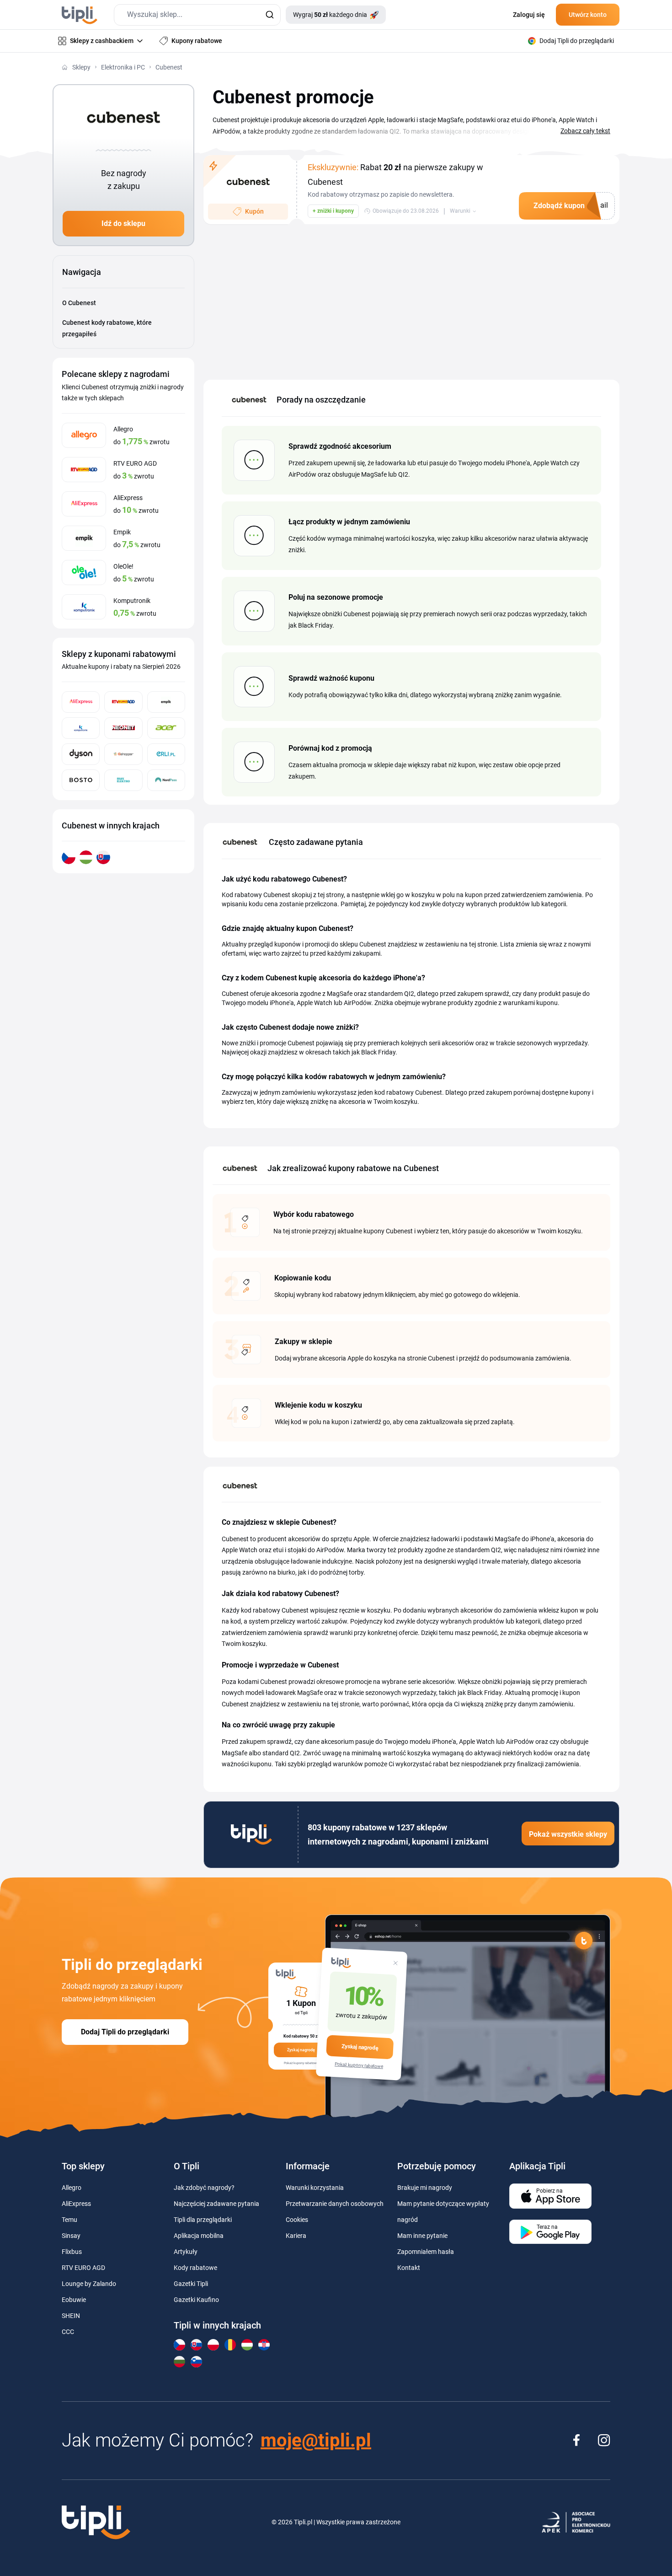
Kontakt (409, 2268)
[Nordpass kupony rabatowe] (166, 780)
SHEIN (71, 2316)
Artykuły (186, 2252)
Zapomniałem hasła (426, 2252)
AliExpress (76, 2204)
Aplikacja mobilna (199, 2236)
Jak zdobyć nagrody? (204, 2188)
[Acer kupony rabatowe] (166, 728)
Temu (69, 2220)
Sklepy (81, 67)
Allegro (72, 2188)
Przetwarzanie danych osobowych (335, 2204)
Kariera (296, 2236)
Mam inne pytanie (422, 2236)
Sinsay (71, 2236)
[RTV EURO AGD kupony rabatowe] (123, 702)
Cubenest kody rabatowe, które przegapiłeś (107, 328)
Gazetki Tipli (191, 2284)
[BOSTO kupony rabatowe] (81, 780)
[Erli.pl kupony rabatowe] (166, 754)
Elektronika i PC (123, 67)
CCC (68, 2332)
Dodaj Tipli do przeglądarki (125, 2032)
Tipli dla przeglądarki (203, 2220)
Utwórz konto (588, 15)
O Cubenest (79, 303)
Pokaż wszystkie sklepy (568, 1834)
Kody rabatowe (195, 2268)
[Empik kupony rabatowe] (166, 702)
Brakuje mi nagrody (425, 2188)
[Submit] (269, 15)
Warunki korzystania (315, 2188)
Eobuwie (74, 2300)
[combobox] (197, 15)
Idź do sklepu (123, 223)
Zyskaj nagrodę (360, 2047)
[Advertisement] (411, 297)
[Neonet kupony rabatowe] (123, 728)
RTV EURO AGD (83, 2268)
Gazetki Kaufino (196, 2300)
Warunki (460, 211)
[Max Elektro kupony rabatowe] (123, 780)
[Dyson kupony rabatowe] (81, 754)
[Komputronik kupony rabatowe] (81, 728)
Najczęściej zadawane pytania (216, 2204)
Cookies (297, 2220)
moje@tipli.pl (316, 2440)
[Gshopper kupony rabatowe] (123, 754)
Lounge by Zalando (89, 2284)
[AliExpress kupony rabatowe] (81, 702)
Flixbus (72, 2252)
